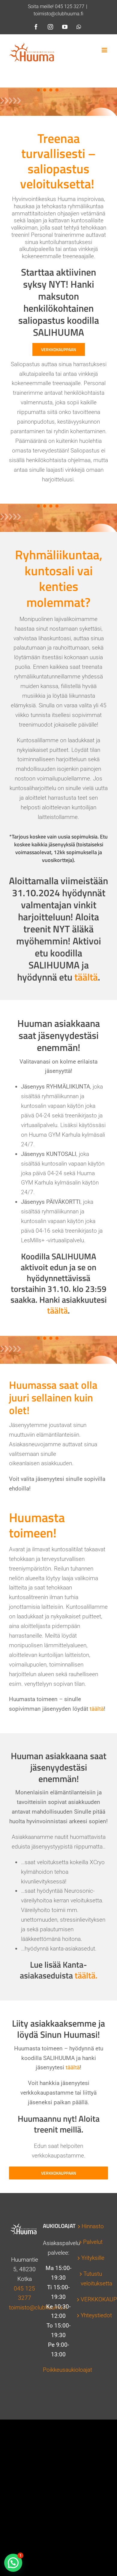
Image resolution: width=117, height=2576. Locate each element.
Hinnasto (93, 2226)
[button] (13, 2563)
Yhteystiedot (93, 2315)
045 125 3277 (70, 6)
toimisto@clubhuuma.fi (58, 14)
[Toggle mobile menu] (105, 50)
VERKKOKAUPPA (93, 2299)
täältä (86, 977)
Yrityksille (93, 2258)
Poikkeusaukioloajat (67, 2370)
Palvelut (93, 2242)
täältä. (86, 1975)
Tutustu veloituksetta (93, 2279)
